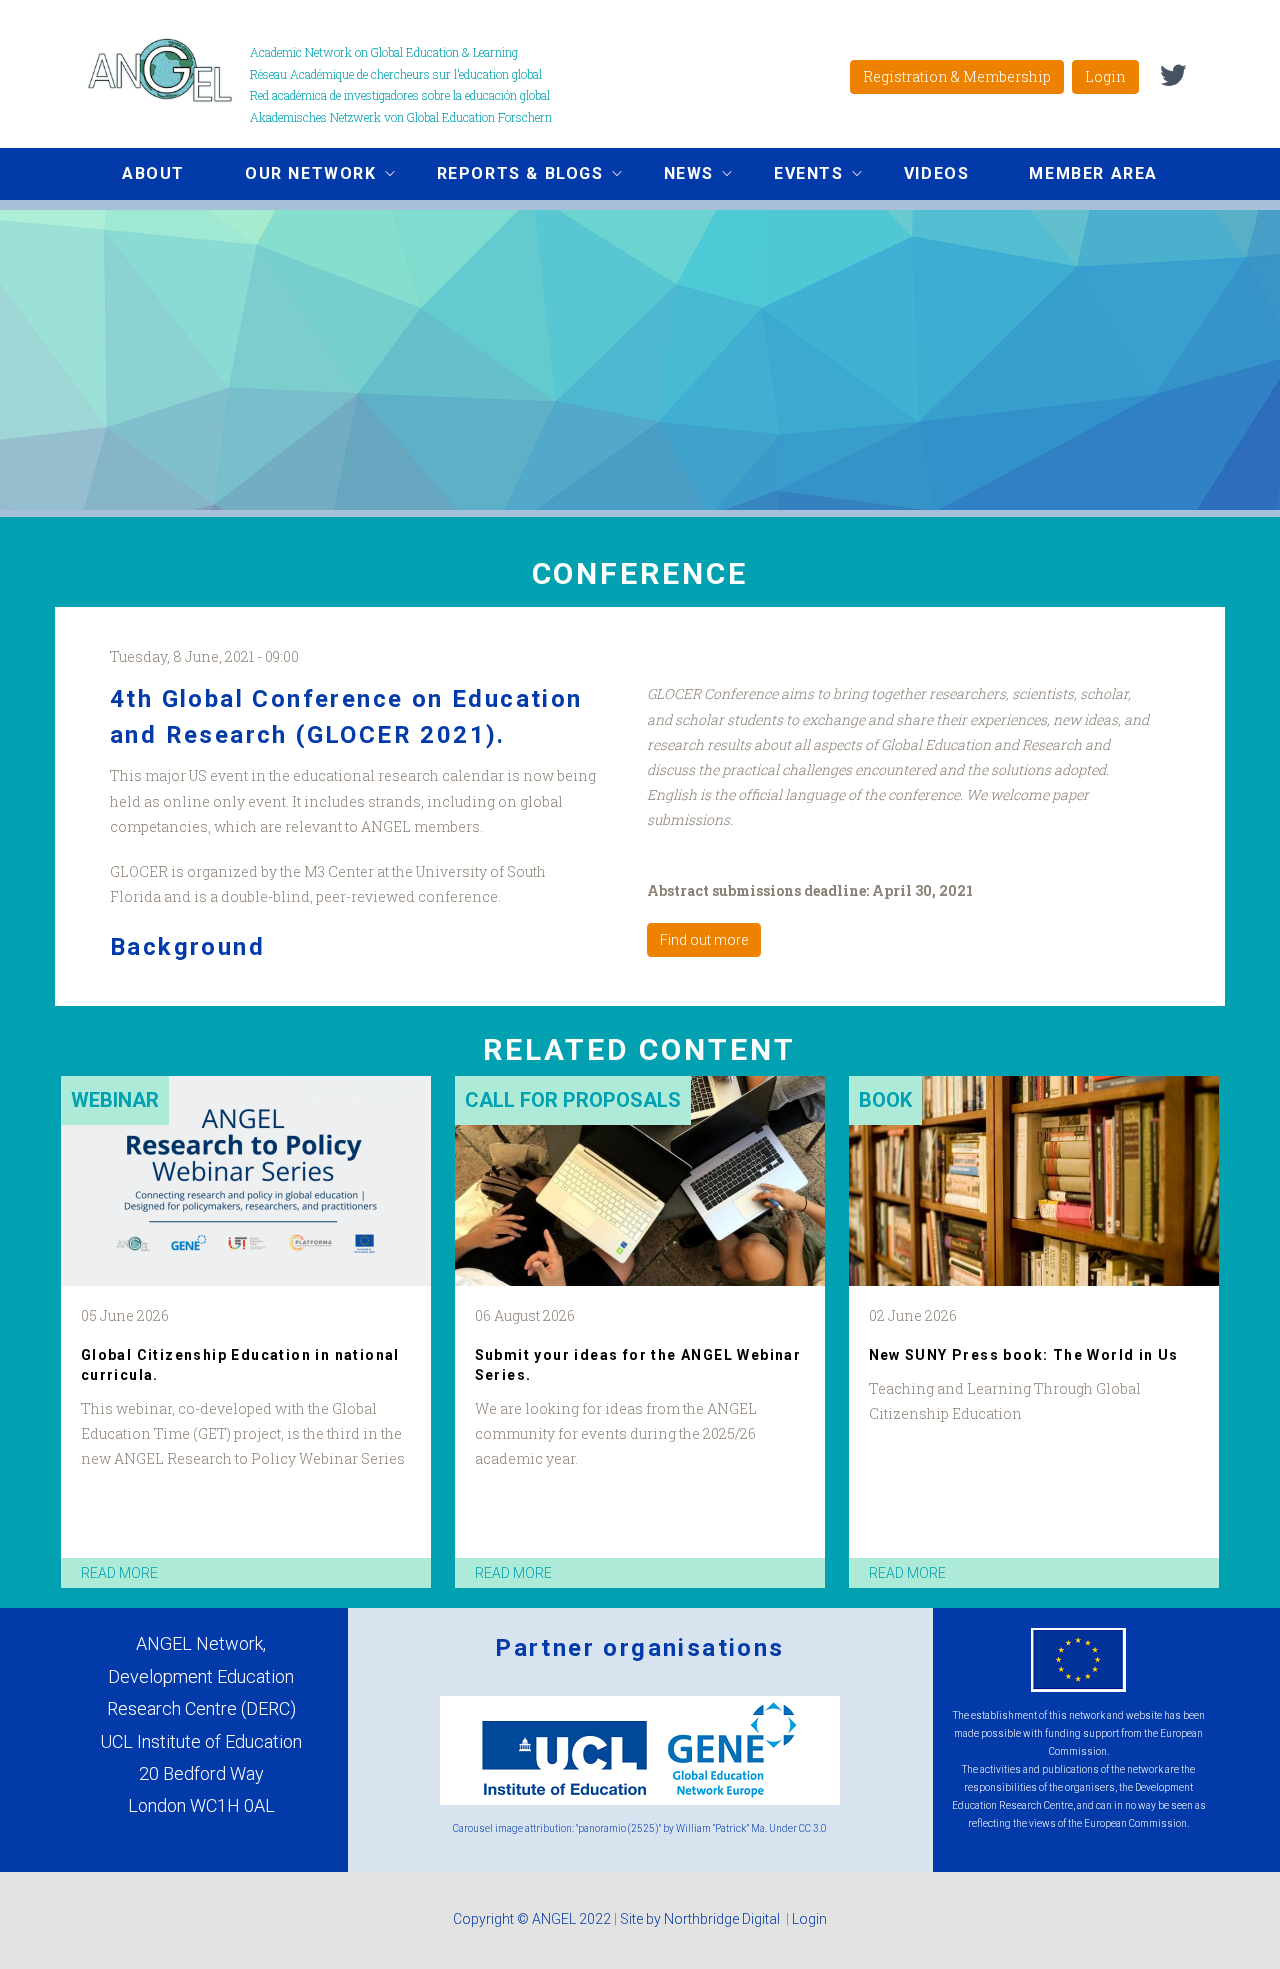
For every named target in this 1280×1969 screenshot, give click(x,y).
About (153, 173)
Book (885, 1100)
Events (794, 176)
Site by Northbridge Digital (701, 1919)
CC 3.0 (813, 1828)
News (674, 176)
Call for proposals (573, 1100)
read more (119, 1573)
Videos (937, 173)
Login (1105, 76)
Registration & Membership (957, 76)
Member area (1093, 173)
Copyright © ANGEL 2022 (532, 1919)
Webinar (115, 1100)
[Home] (167, 69)
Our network (296, 176)
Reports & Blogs (505, 176)
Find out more (704, 940)
